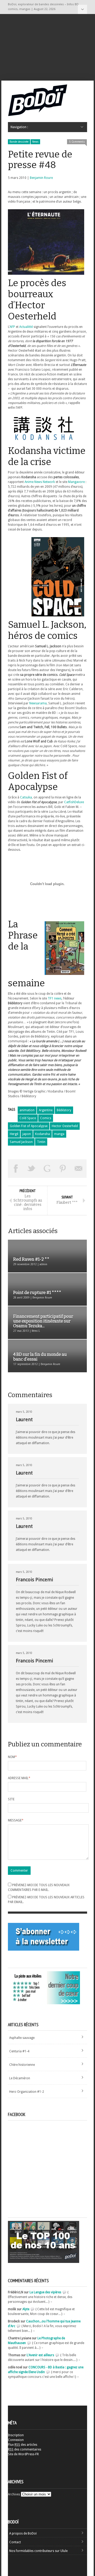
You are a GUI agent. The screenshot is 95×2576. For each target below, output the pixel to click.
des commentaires (25, 2449)
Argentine (46, 1110)
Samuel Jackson (21, 1142)
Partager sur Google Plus (47, 1169)
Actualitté (26, 327)
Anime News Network (40, 482)
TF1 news (55, 998)
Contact (15, 2542)
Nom (12, 1757)
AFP (12, 327)
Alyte (26, 2309)
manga (59, 1134)
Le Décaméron (20, 2078)
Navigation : (82, 9)
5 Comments (77, 142)
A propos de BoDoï (23, 2533)
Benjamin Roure (41, 178)
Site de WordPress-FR (23, 2454)
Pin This (63, 1169)
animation (27, 1110)
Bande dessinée (19, 142)
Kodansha (42, 1134)
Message (16, 1820)
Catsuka (26, 797)
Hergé (14, 1134)
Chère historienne (22, 2065)
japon (27, 1134)
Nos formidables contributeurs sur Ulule (38, 2551)
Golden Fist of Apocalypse (29, 1126)
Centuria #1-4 (19, 2051)
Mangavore (76, 482)
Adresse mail (19, 1778)
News (35, 142)
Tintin (41, 1142)
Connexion (16, 2440)
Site (11, 1799)
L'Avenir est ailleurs (40, 2355)
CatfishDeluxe (74, 802)
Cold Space (28, 1118)
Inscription (16, 2435)
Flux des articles (23, 2445)
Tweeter (32, 1169)
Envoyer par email (79, 1169)
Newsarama (38, 703)
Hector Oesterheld (65, 1126)
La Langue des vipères (45, 2292)
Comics (46, 1118)
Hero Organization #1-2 (27, 2092)
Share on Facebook (16, 1169)
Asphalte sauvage (22, 2038)
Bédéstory (64, 1110)
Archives (14, 2494)
